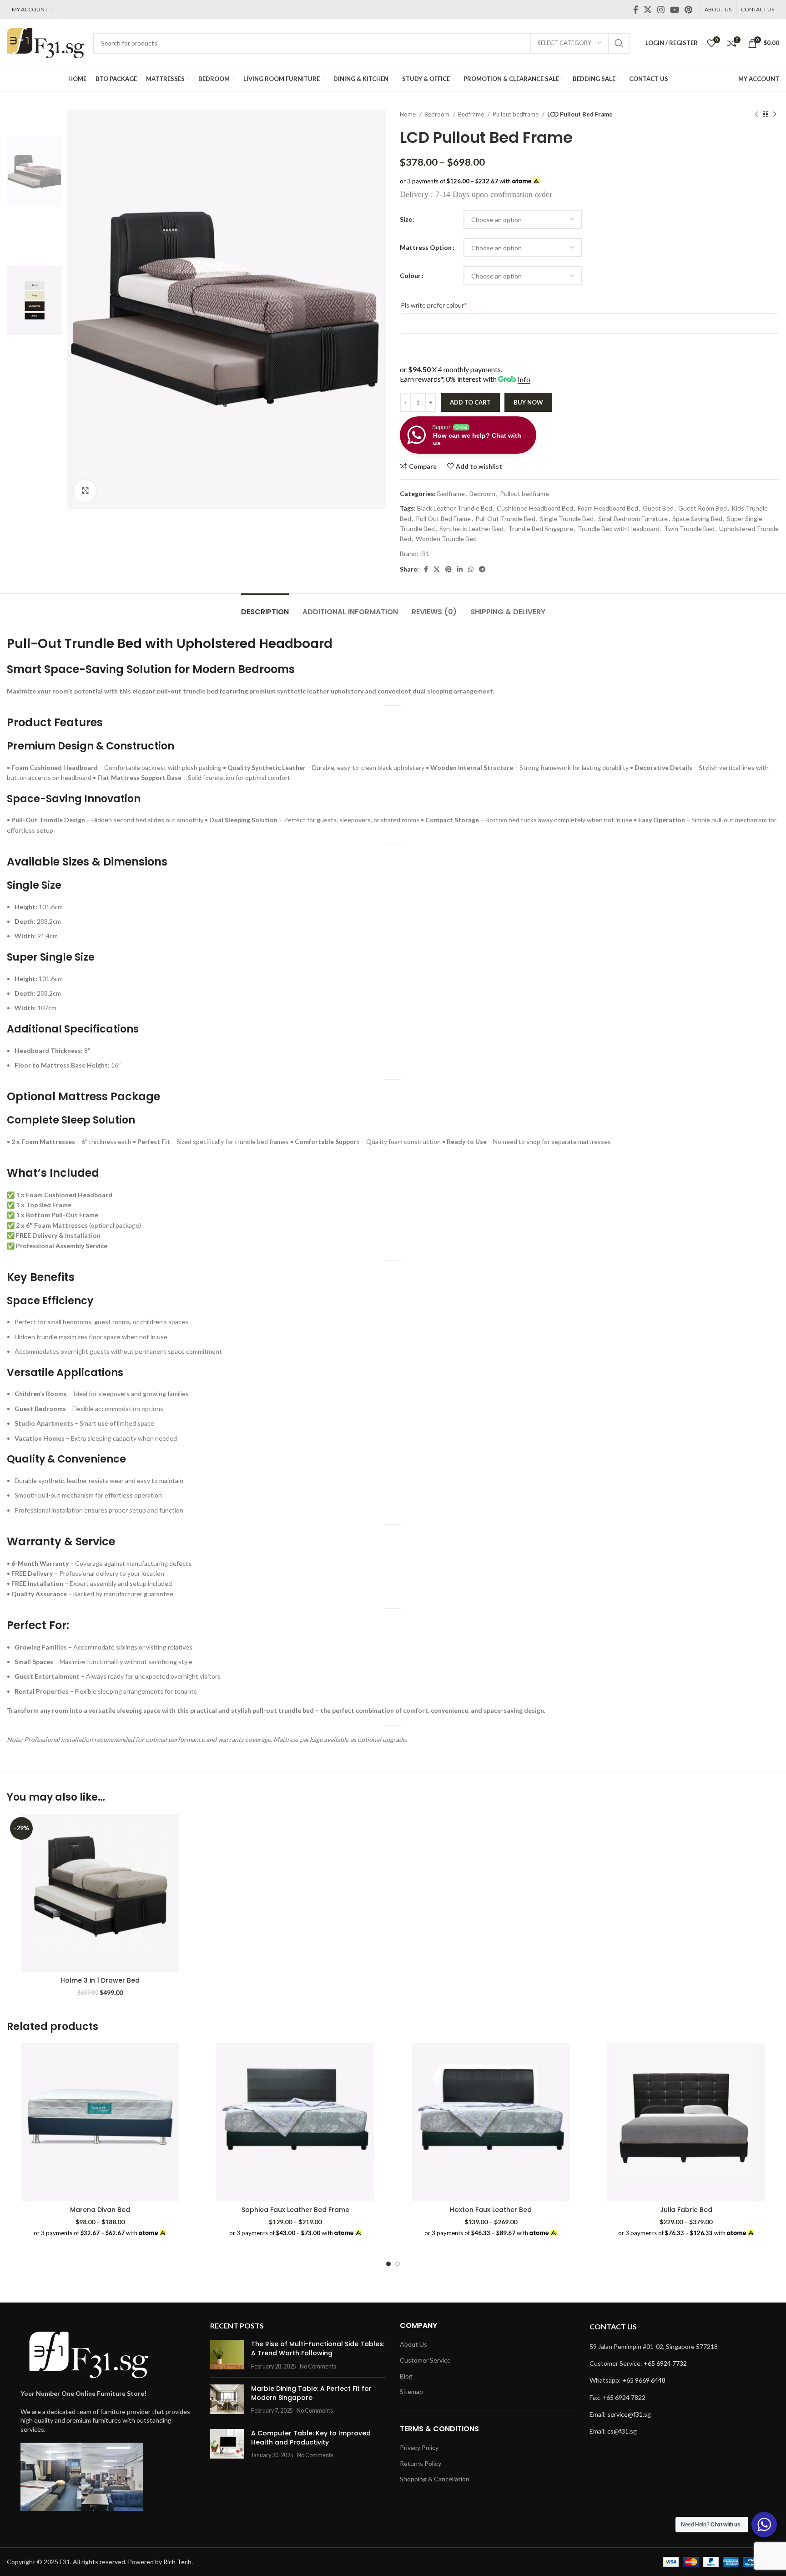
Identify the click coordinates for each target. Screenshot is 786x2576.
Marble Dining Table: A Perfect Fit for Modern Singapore (311, 2393)
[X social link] (648, 10)
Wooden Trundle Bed (446, 539)
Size (406, 219)
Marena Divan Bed (100, 2210)
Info (524, 379)
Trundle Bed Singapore (541, 529)
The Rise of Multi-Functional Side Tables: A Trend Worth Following (318, 2348)
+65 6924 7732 (665, 2363)
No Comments (318, 2366)
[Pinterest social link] (688, 10)
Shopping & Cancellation (435, 2479)
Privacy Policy (419, 2447)
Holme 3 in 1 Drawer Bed (100, 1980)
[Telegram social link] (482, 569)
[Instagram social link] (661, 10)
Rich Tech (177, 2562)
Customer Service (425, 2360)
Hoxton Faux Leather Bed (491, 2210)
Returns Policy (421, 2463)
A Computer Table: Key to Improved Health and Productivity (311, 2438)
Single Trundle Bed (567, 519)
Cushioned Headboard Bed (535, 508)
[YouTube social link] (675, 10)
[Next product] (775, 115)
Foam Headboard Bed (608, 508)
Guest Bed (658, 508)
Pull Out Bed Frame (443, 519)
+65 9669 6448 (644, 2380)
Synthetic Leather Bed (471, 529)
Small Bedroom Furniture (633, 519)
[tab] (265, 607)
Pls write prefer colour (448, 305)
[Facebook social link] (636, 10)
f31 (425, 554)
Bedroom (438, 114)
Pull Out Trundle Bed (505, 519)
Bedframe (472, 114)
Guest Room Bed (703, 508)
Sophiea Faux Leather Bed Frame (295, 2210)
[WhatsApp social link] (471, 569)
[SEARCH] (619, 43)
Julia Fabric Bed (686, 2210)
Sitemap (411, 2391)
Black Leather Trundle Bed (455, 508)
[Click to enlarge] (85, 491)
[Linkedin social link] (460, 569)
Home (408, 114)
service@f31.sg (629, 2414)
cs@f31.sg (622, 2431)
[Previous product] (756, 115)
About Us (413, 2344)
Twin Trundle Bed (689, 529)
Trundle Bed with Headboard (619, 529)
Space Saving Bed (697, 519)
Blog (406, 2376)
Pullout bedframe (516, 114)
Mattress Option (426, 247)
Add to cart (470, 402)
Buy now (528, 402)
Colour (410, 276)
